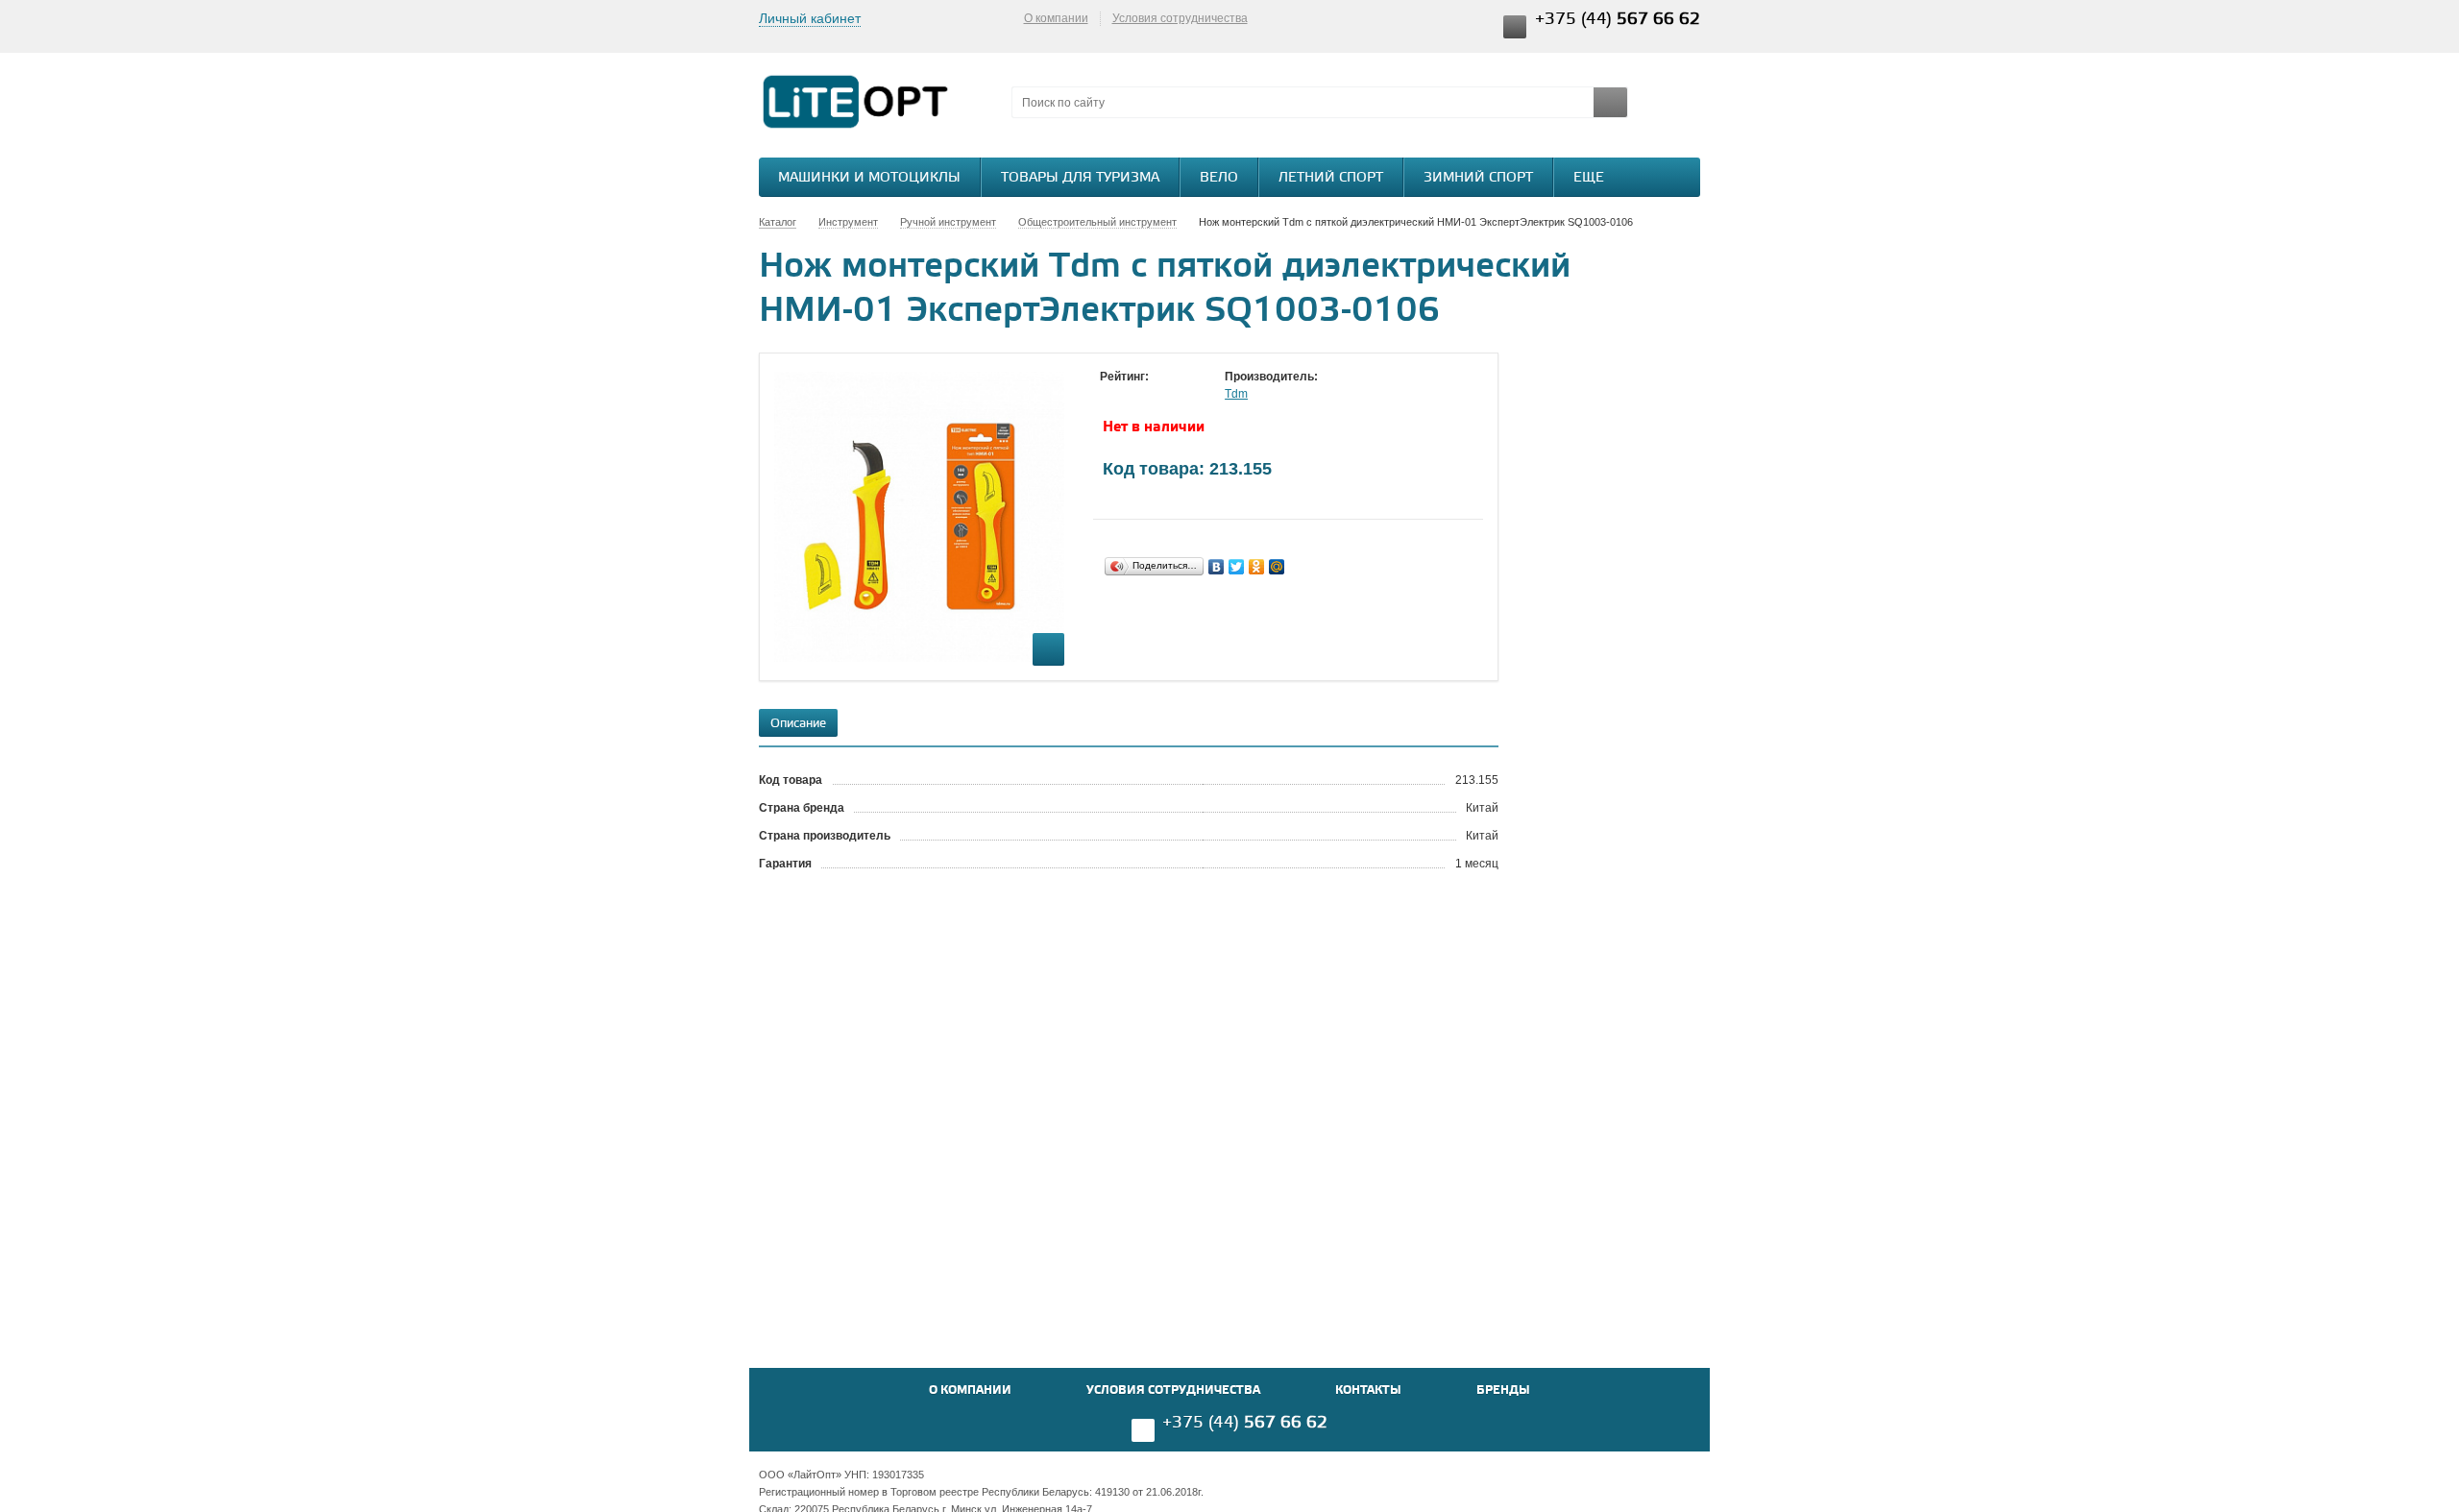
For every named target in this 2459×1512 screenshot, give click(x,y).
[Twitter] (1237, 567)
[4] (1167, 395)
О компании (1056, 18)
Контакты (1368, 1390)
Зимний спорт (1478, 178)
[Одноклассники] (1257, 567)
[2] (1129, 395)
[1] (1109, 395)
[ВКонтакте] (1217, 567)
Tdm (1236, 394)
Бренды (1503, 1390)
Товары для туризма (1080, 178)
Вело (1219, 178)
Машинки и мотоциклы (869, 178)
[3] (1148, 395)
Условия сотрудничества (1180, 18)
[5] (1186, 395)
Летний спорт (1331, 178)
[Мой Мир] (1277, 567)
